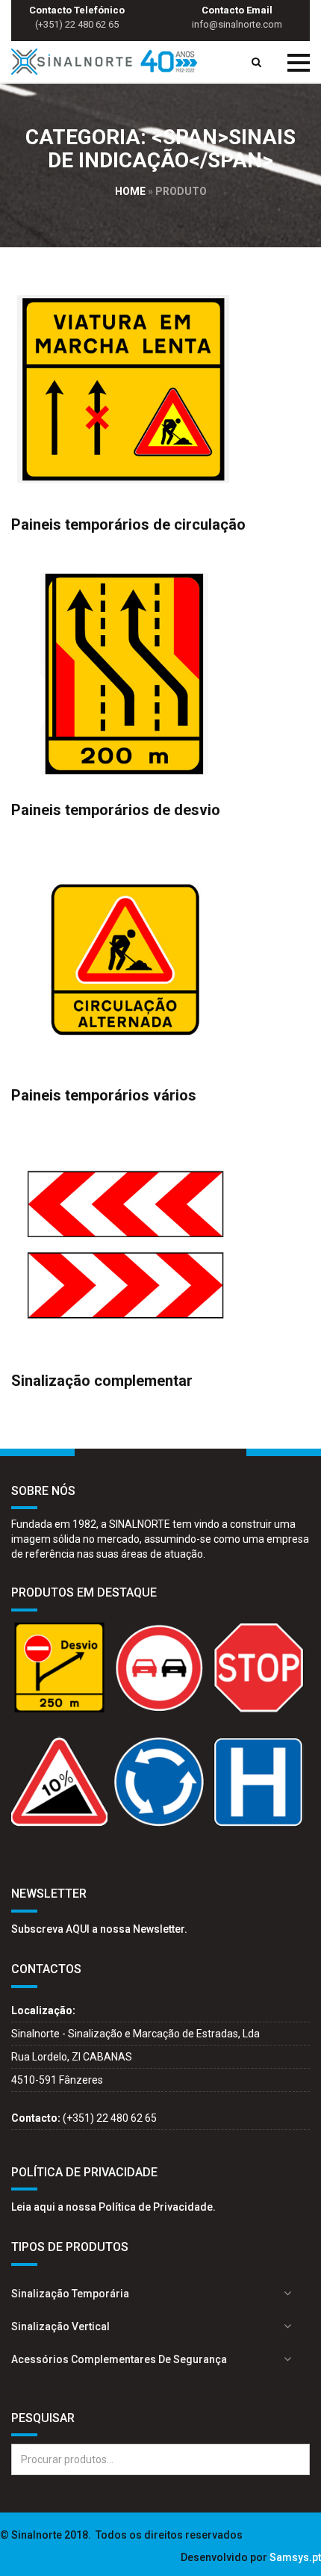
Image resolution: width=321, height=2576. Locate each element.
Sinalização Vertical (60, 2326)
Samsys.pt (295, 2557)
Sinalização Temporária (70, 2294)
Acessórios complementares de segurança (119, 2359)
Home (130, 191)
